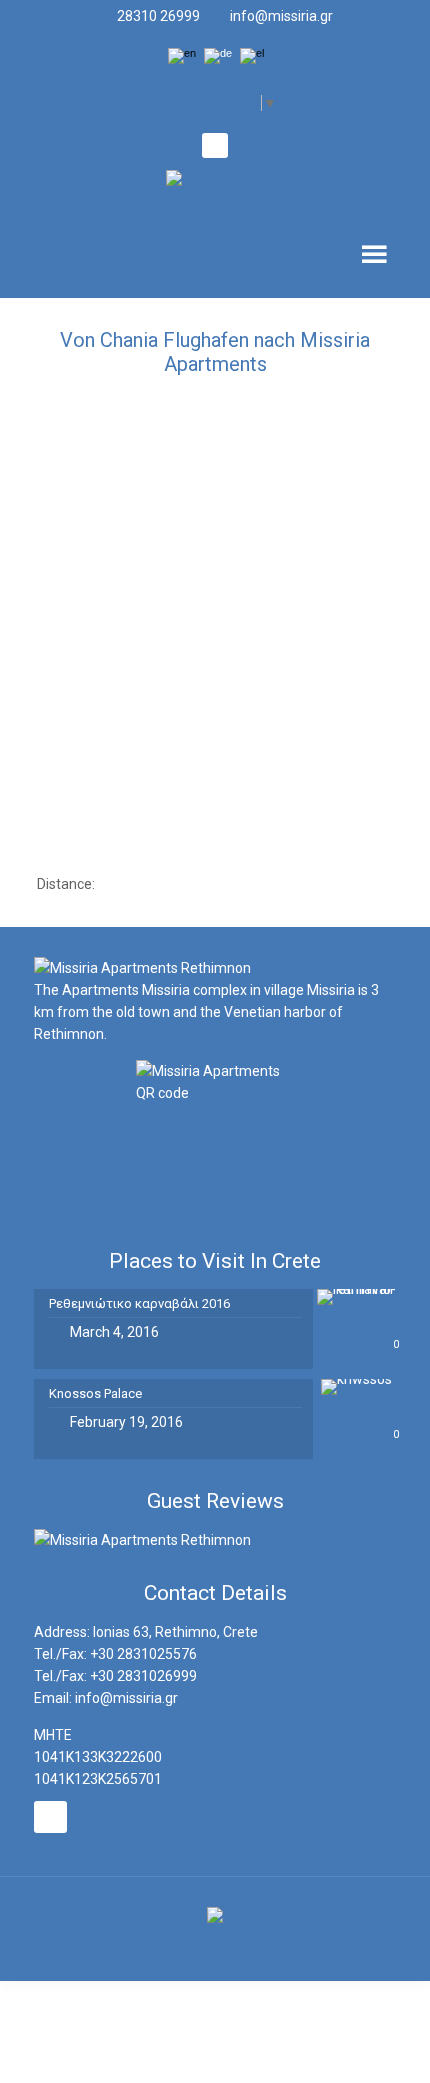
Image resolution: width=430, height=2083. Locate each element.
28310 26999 (158, 16)
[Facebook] (214, 147)
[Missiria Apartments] (215, 198)
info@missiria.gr (281, 16)
